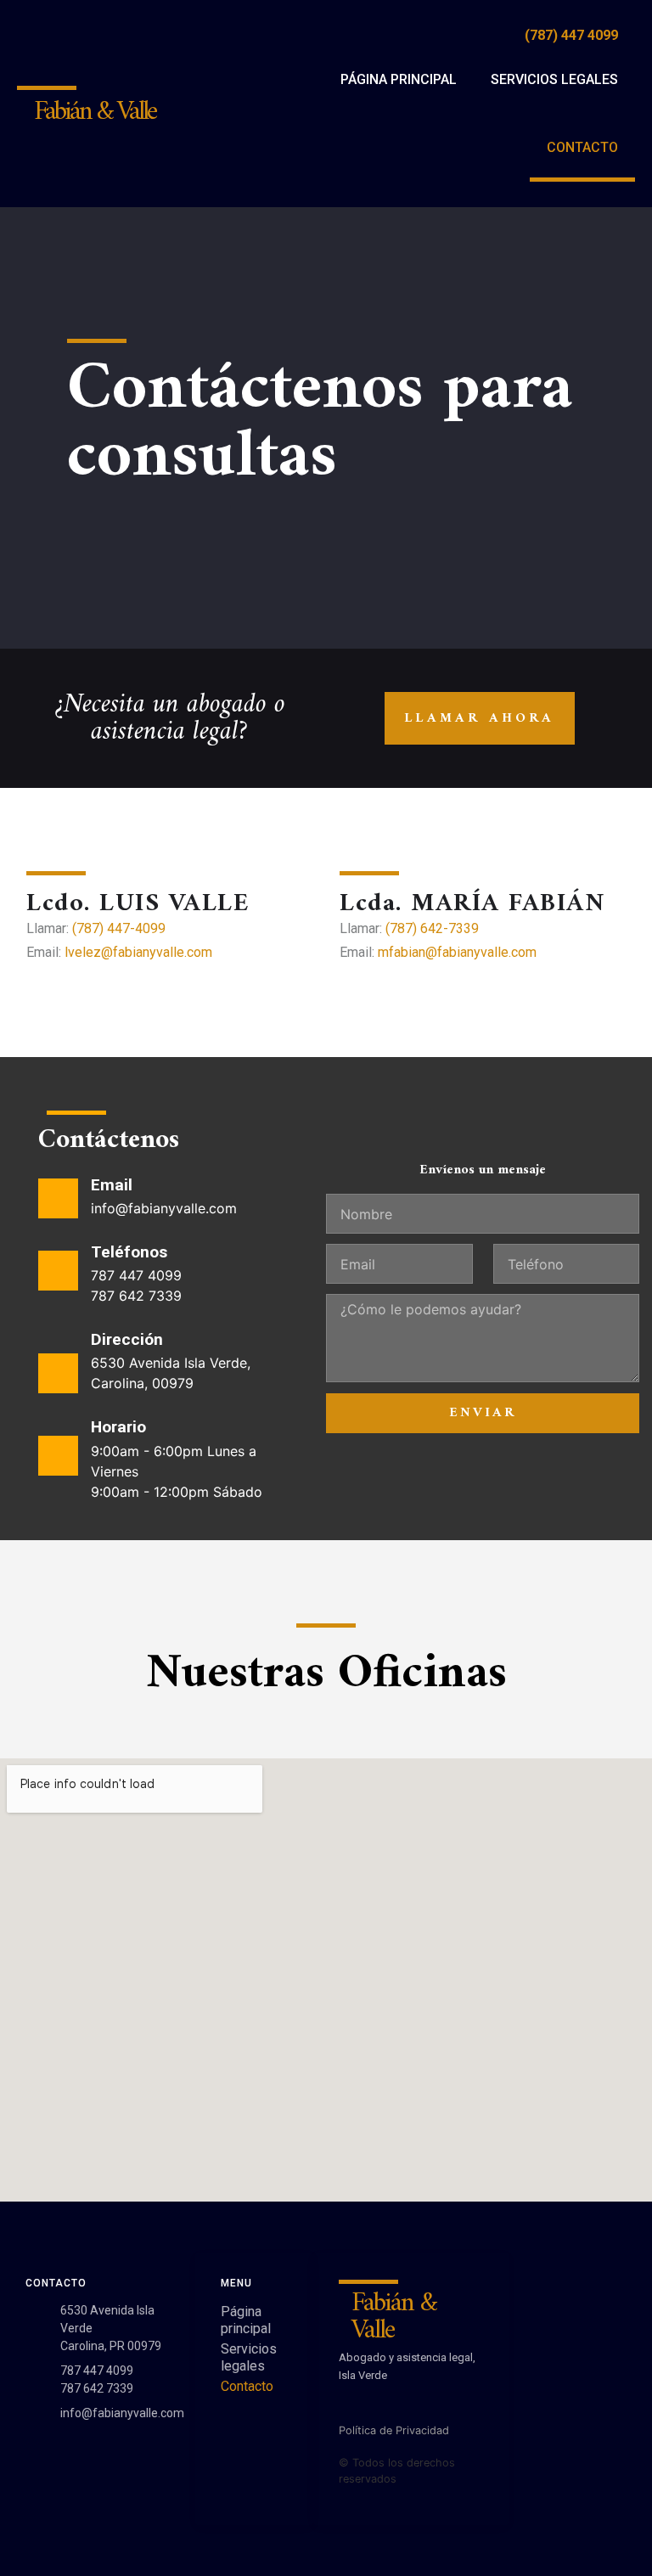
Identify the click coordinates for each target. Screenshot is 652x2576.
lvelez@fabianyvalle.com (138, 952)
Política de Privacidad (394, 2430)
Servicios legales (554, 79)
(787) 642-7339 (432, 928)
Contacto (582, 147)
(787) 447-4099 (119, 928)
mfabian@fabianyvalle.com (457, 952)
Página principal (399, 79)
